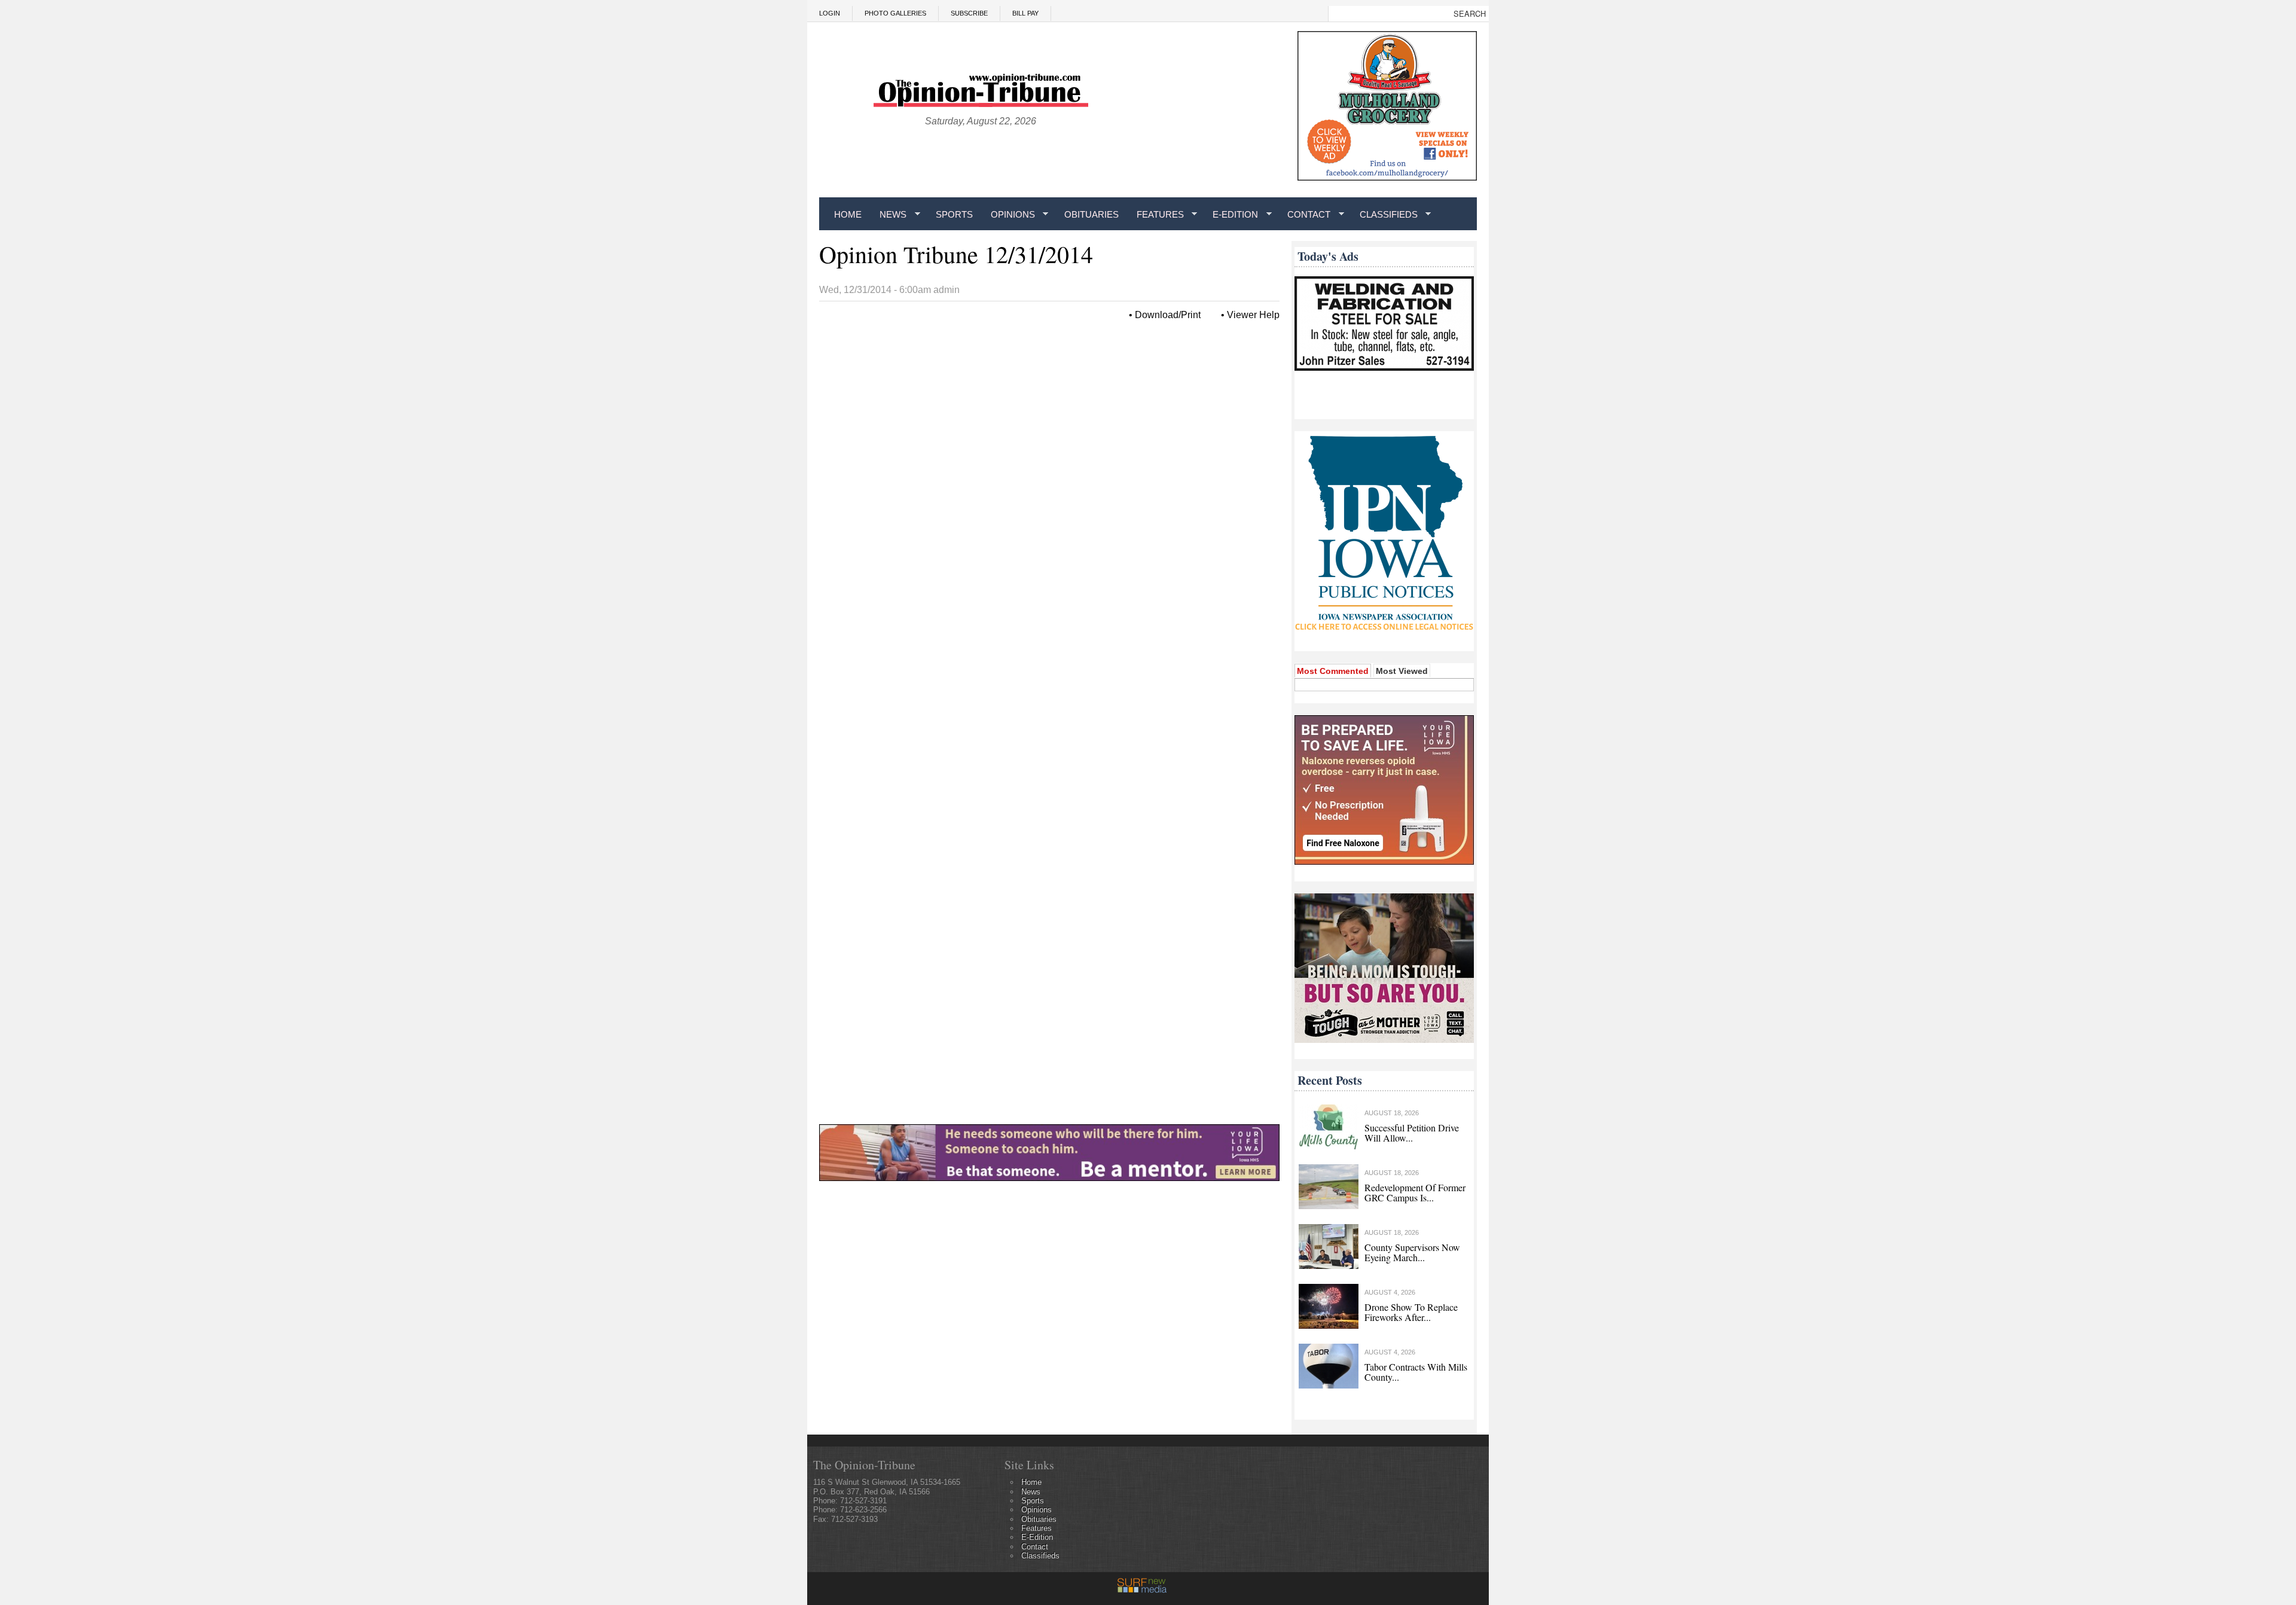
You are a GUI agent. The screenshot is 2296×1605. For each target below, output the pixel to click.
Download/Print (1168, 315)
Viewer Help (1253, 315)
